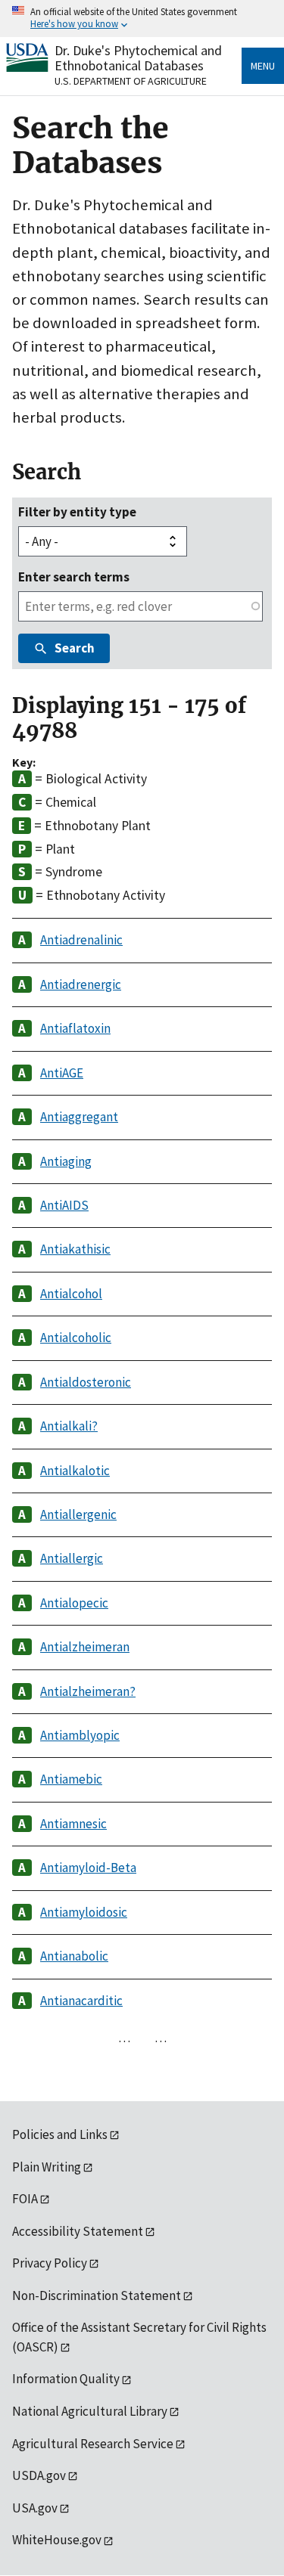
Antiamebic (71, 1779)
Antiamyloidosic (84, 1912)
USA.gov (35, 2508)
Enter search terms (74, 577)
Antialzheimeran (85, 1647)
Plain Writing (47, 2167)
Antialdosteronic (86, 1382)
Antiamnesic (73, 1824)
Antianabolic (74, 1956)
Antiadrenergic (81, 984)
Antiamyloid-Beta (88, 1868)
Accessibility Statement (78, 2231)
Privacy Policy (50, 2263)
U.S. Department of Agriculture (131, 81)
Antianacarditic (81, 2001)
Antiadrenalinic (81, 940)
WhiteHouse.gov (57, 2540)
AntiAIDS (64, 1205)
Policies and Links (60, 2134)
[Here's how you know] (142, 19)
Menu (263, 66)
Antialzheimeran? (88, 1691)
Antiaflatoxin (75, 1028)
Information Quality (66, 2379)
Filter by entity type (77, 512)
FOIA (25, 2199)
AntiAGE (62, 1073)
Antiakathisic (75, 1249)
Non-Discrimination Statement (97, 2295)
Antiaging (66, 1161)
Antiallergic (72, 1558)
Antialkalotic (75, 1471)
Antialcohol (71, 1294)
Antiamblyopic (80, 1735)
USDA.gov (39, 2475)
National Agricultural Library (90, 2411)
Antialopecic (74, 1603)
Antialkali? (69, 1426)
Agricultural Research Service (93, 2444)
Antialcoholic (76, 1338)
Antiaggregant (79, 1117)
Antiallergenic (78, 1514)
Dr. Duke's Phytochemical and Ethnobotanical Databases (138, 58)
